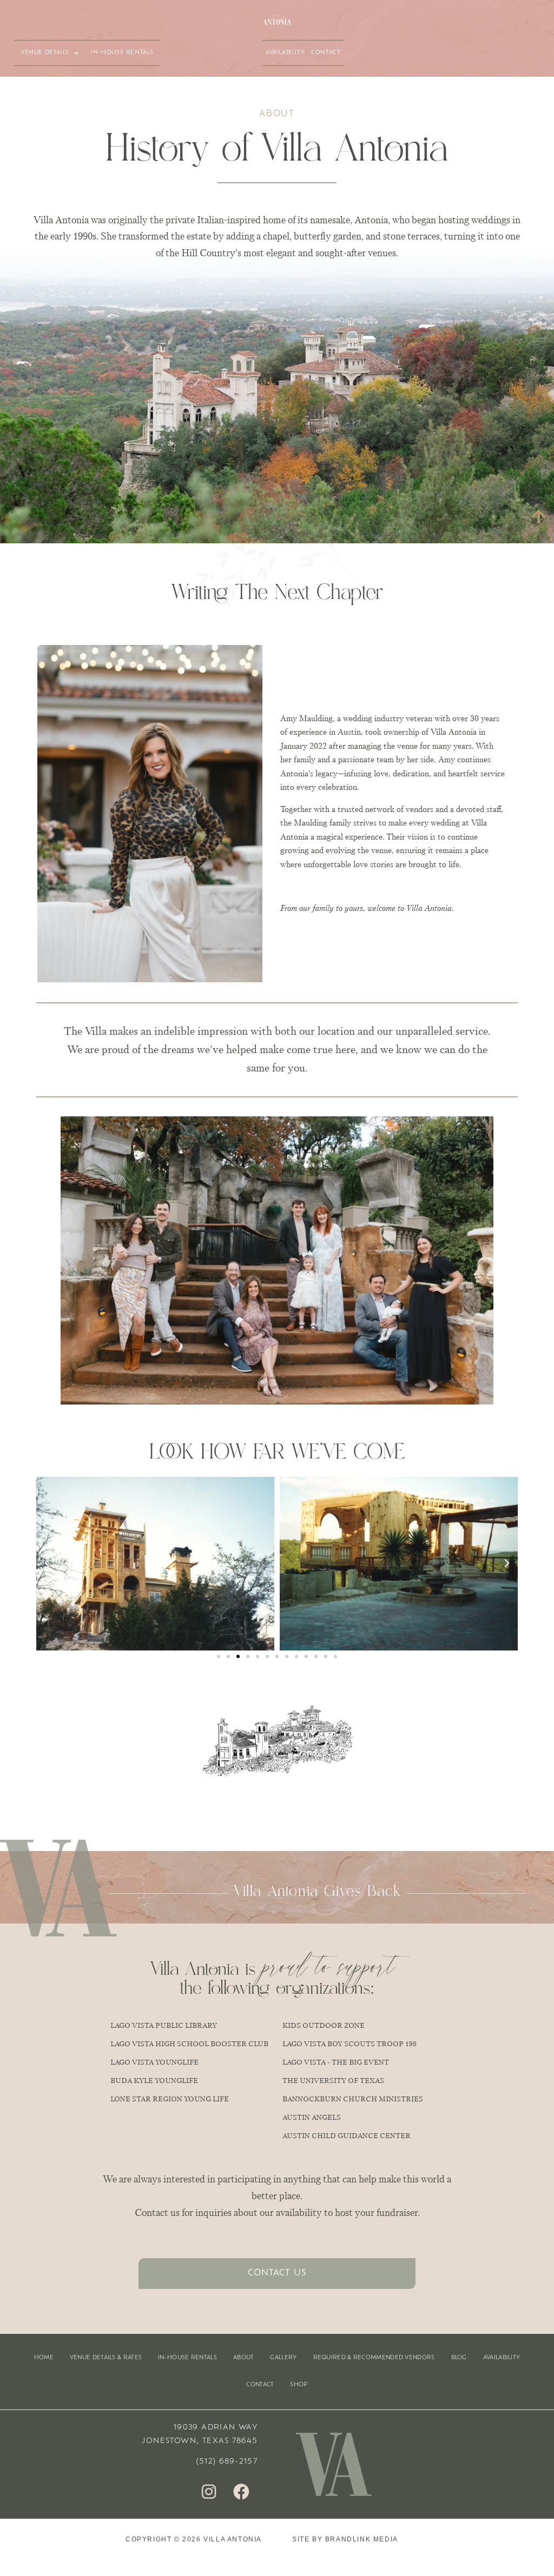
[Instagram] (209, 2492)
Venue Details (45, 53)
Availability (285, 53)
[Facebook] (241, 2492)
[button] (47, 1563)
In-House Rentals (122, 53)
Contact (326, 53)
